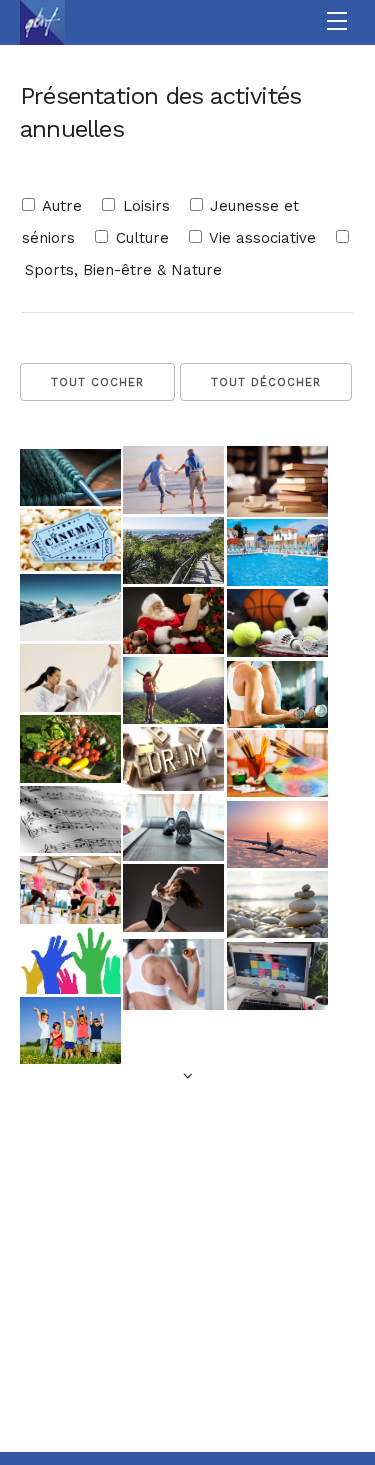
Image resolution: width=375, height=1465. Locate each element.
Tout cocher (97, 382)
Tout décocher (266, 382)
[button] (339, 22)
